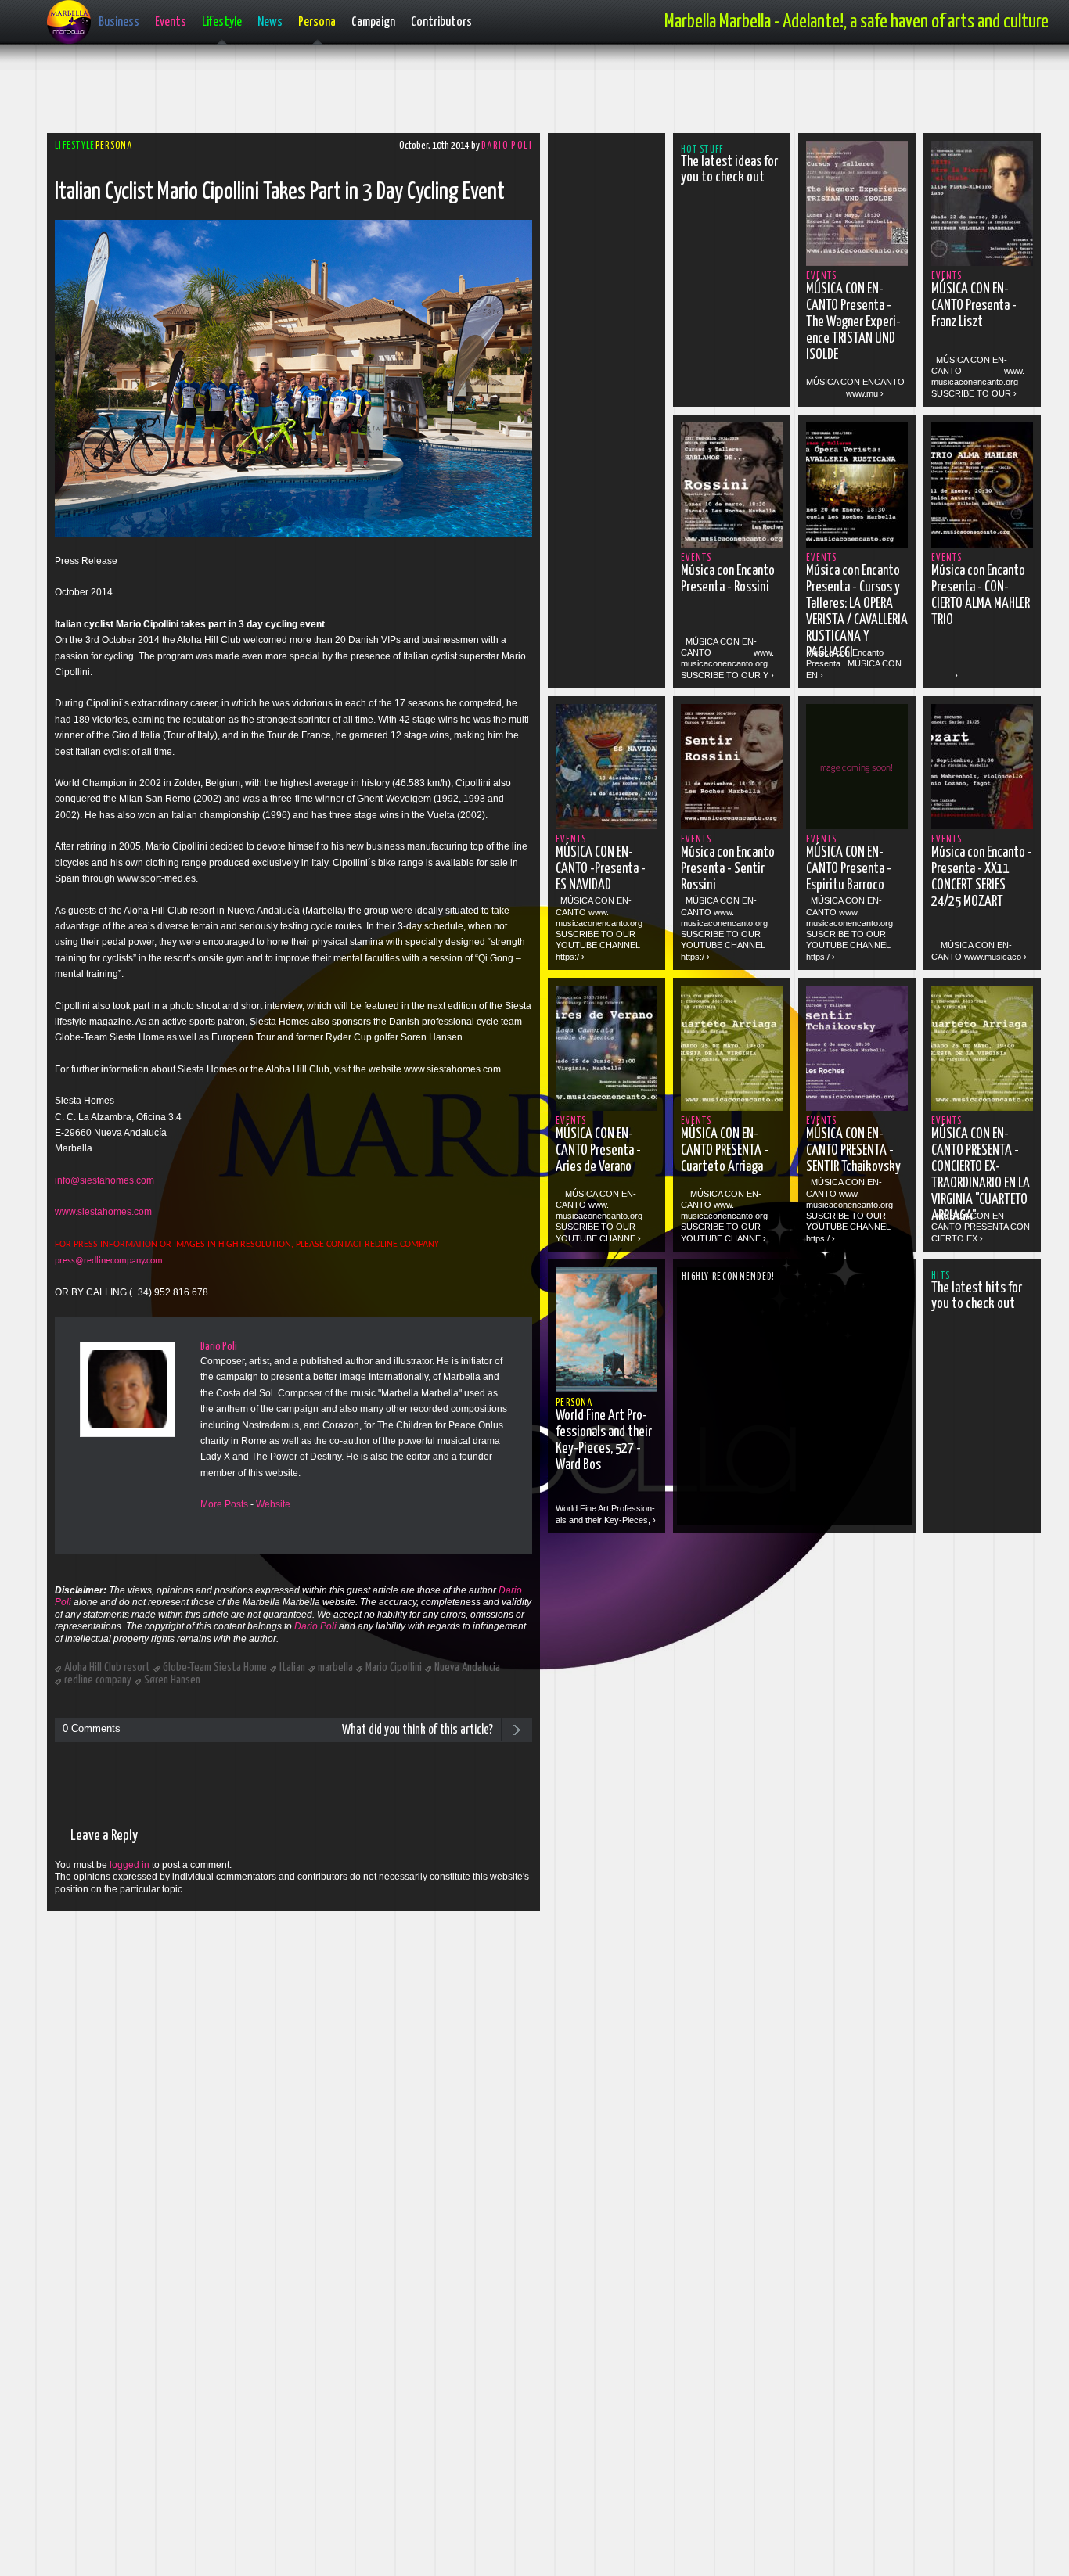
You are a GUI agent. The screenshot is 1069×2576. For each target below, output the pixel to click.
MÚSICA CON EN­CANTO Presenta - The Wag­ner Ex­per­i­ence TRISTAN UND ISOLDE (853, 322)
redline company (98, 1680)
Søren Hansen (172, 1680)
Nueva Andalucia (467, 1667)
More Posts (224, 1504)
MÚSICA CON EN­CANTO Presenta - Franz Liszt (974, 306)
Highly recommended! (729, 1277)
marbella (335, 1667)
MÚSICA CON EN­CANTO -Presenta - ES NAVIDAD (601, 869)
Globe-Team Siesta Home (215, 1667)
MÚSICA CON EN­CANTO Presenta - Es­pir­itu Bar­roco (849, 869)
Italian (292, 1667)
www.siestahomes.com (103, 1212)
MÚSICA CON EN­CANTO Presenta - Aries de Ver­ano (598, 1151)
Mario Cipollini (394, 1667)
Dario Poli (507, 146)
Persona (317, 22)
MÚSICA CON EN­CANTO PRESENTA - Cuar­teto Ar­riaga (725, 1151)
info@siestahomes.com (104, 1180)
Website (273, 1504)
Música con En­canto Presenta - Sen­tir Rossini (728, 869)
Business (119, 22)
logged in (130, 1865)
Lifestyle (222, 22)
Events (171, 22)
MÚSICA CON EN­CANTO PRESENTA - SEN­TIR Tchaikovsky (853, 1151)
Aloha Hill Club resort (107, 1667)
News (270, 22)
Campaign (373, 22)
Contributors (441, 22)
